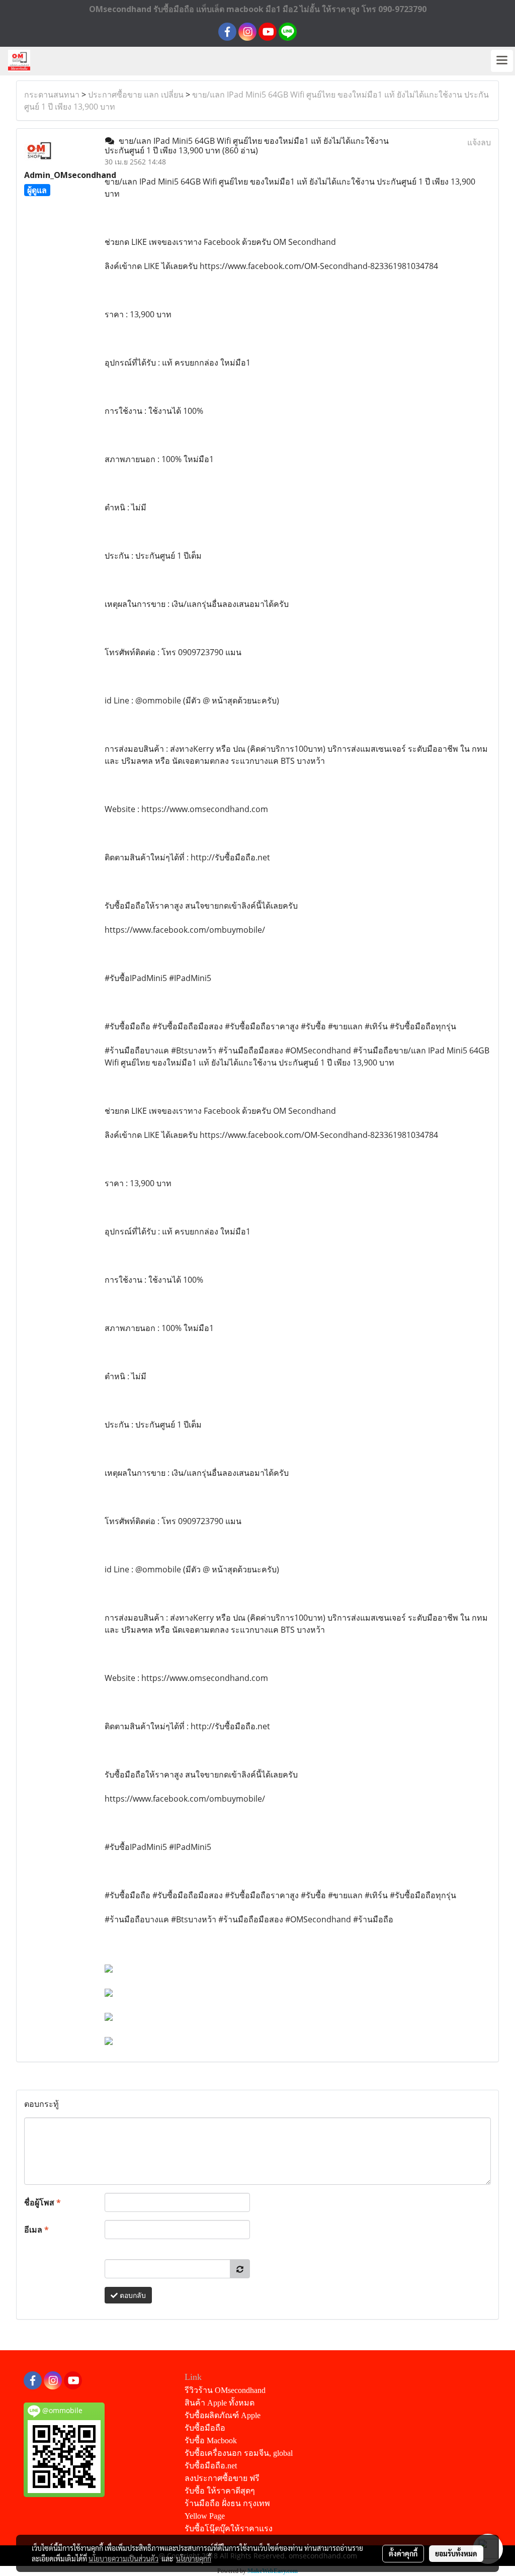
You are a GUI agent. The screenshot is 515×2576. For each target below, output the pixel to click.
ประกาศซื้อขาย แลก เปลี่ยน (136, 95)
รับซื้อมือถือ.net (211, 2466)
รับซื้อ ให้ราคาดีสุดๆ (220, 2491)
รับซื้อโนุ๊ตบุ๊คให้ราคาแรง (229, 2528)
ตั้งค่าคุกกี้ (403, 2553)
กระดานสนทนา (52, 95)
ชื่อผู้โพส (42, 2202)
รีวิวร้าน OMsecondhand (225, 2390)
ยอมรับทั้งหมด (456, 2553)
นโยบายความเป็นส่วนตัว (123, 2558)
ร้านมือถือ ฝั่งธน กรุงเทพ (227, 2503)
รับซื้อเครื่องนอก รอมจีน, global (239, 2453)
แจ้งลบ (479, 142)
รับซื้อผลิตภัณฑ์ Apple (223, 2415)
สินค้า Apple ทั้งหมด (220, 2403)
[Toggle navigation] (502, 61)
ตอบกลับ (132, 2295)
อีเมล (36, 2230)
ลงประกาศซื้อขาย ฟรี (222, 2478)
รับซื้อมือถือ (205, 2428)
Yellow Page (205, 2516)
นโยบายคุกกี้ (194, 2558)
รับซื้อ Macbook (211, 2440)
